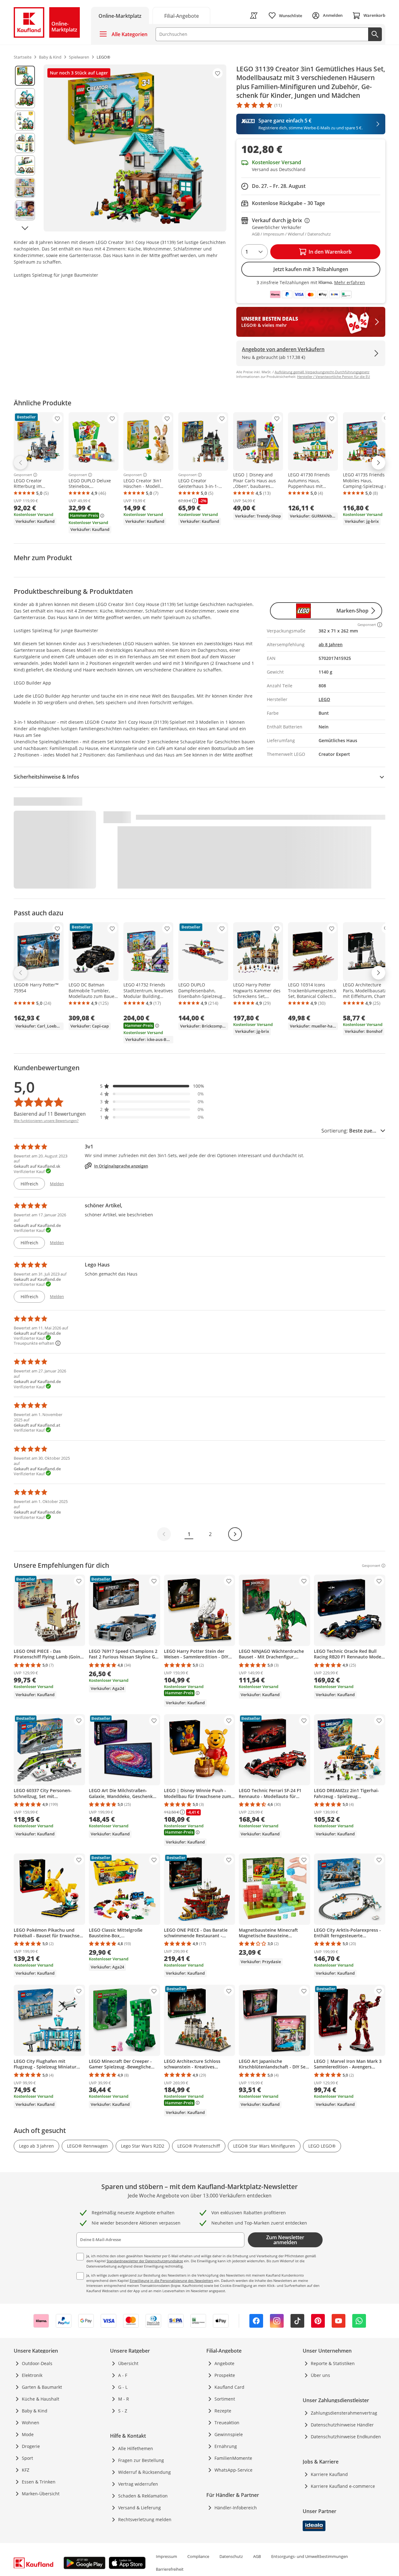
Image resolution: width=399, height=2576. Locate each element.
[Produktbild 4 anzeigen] (25, 143)
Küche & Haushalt (41, 2399)
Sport (27, 2458)
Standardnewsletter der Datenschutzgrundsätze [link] (145, 2261)
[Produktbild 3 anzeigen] (25, 121)
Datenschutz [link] (231, 2556)
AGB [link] (257, 2556)
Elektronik (32, 2375)
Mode (28, 2434)
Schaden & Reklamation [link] (143, 2496)
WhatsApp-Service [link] (233, 2470)
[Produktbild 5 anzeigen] (25, 165)
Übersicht (128, 2363)
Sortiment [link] (225, 2399)
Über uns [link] (320, 2375)
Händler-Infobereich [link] (236, 2508)
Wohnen (31, 2423)
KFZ (26, 2470)
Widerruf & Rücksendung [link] (144, 2472)
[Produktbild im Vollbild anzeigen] (135, 148)
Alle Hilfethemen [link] (136, 2448)
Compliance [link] (198, 2556)
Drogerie (31, 2446)
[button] (152, 1086)
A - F (123, 2375)
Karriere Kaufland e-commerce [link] (343, 2486)
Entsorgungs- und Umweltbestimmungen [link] (310, 2556)
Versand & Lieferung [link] (139, 2508)
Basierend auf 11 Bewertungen (50, 1114)
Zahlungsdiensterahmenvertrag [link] (344, 2413)
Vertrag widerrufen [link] (138, 2484)
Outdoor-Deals (37, 2363)
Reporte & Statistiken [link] (333, 2363)
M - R (124, 2399)
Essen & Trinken (39, 2482)
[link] (181, 15)
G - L (123, 2387)
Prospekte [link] (225, 2375)
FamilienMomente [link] (233, 2458)
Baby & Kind (35, 2411)
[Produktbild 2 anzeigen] (25, 98)
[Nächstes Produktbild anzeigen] (25, 228)
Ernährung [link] (226, 2446)
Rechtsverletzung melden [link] (145, 2519)
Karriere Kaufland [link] (329, 2474)
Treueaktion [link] (227, 2423)
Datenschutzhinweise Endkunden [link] (346, 2437)
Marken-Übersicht (41, 2494)
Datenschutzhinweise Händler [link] (342, 2425)
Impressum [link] (166, 2556)
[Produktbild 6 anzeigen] (25, 188)
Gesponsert (23, 475)
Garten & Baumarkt (42, 2387)
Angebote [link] (224, 2363)
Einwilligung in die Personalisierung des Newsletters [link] (171, 2280)
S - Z (123, 2411)
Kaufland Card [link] (229, 2387)
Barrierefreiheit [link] (170, 2569)
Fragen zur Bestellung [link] (141, 2460)
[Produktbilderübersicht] (25, 148)
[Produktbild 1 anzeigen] (25, 76)
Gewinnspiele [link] (229, 2434)
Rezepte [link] (223, 2411)
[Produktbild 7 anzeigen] (25, 210)
